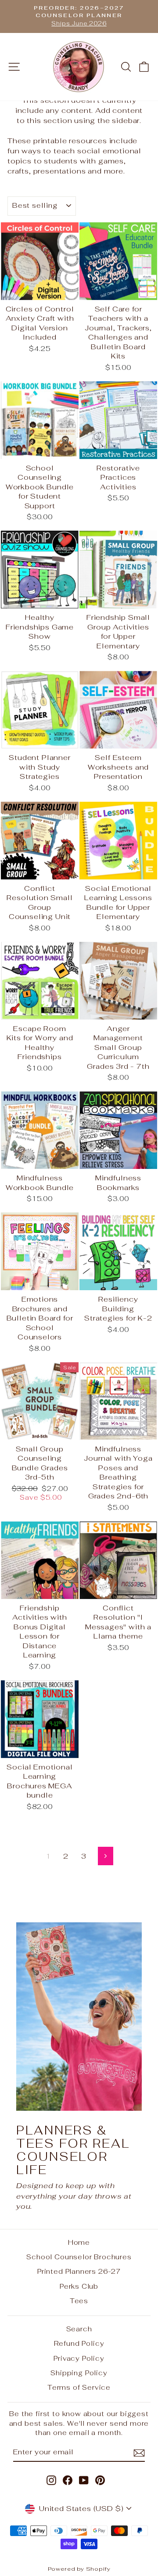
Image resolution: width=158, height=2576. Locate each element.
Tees (79, 2301)
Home (79, 2242)
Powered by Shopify (79, 2569)
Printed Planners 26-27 (79, 2271)
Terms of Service (79, 2387)
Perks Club (79, 2286)
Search (79, 2329)
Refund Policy (79, 2343)
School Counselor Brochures (79, 2257)
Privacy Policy (79, 2358)
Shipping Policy (79, 2373)
